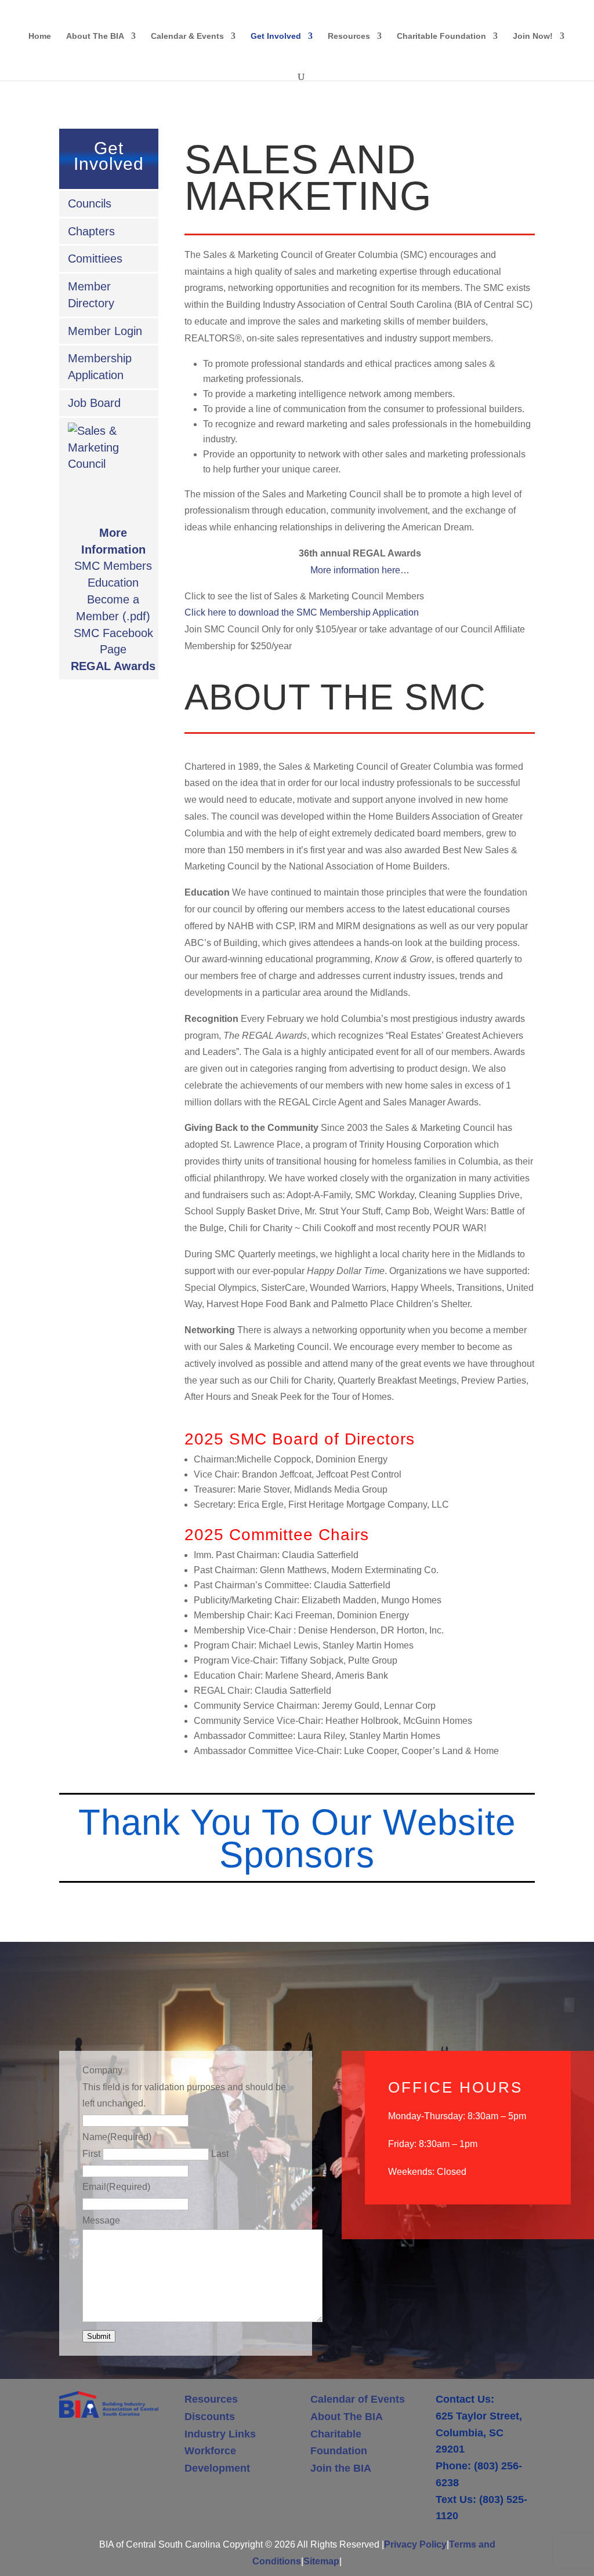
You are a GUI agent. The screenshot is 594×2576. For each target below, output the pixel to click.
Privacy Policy (415, 2544)
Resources (349, 36)
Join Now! (533, 36)
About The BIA (95, 36)
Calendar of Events (358, 2399)
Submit (99, 2336)
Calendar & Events (187, 36)
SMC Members (113, 566)
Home (40, 36)
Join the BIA (341, 2468)
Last (220, 2154)
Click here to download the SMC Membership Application (302, 612)
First (91, 2154)
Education (113, 583)
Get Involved (276, 36)
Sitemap (321, 2561)
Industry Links (220, 2434)
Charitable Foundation (441, 36)
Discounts (210, 2417)
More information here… (360, 570)
